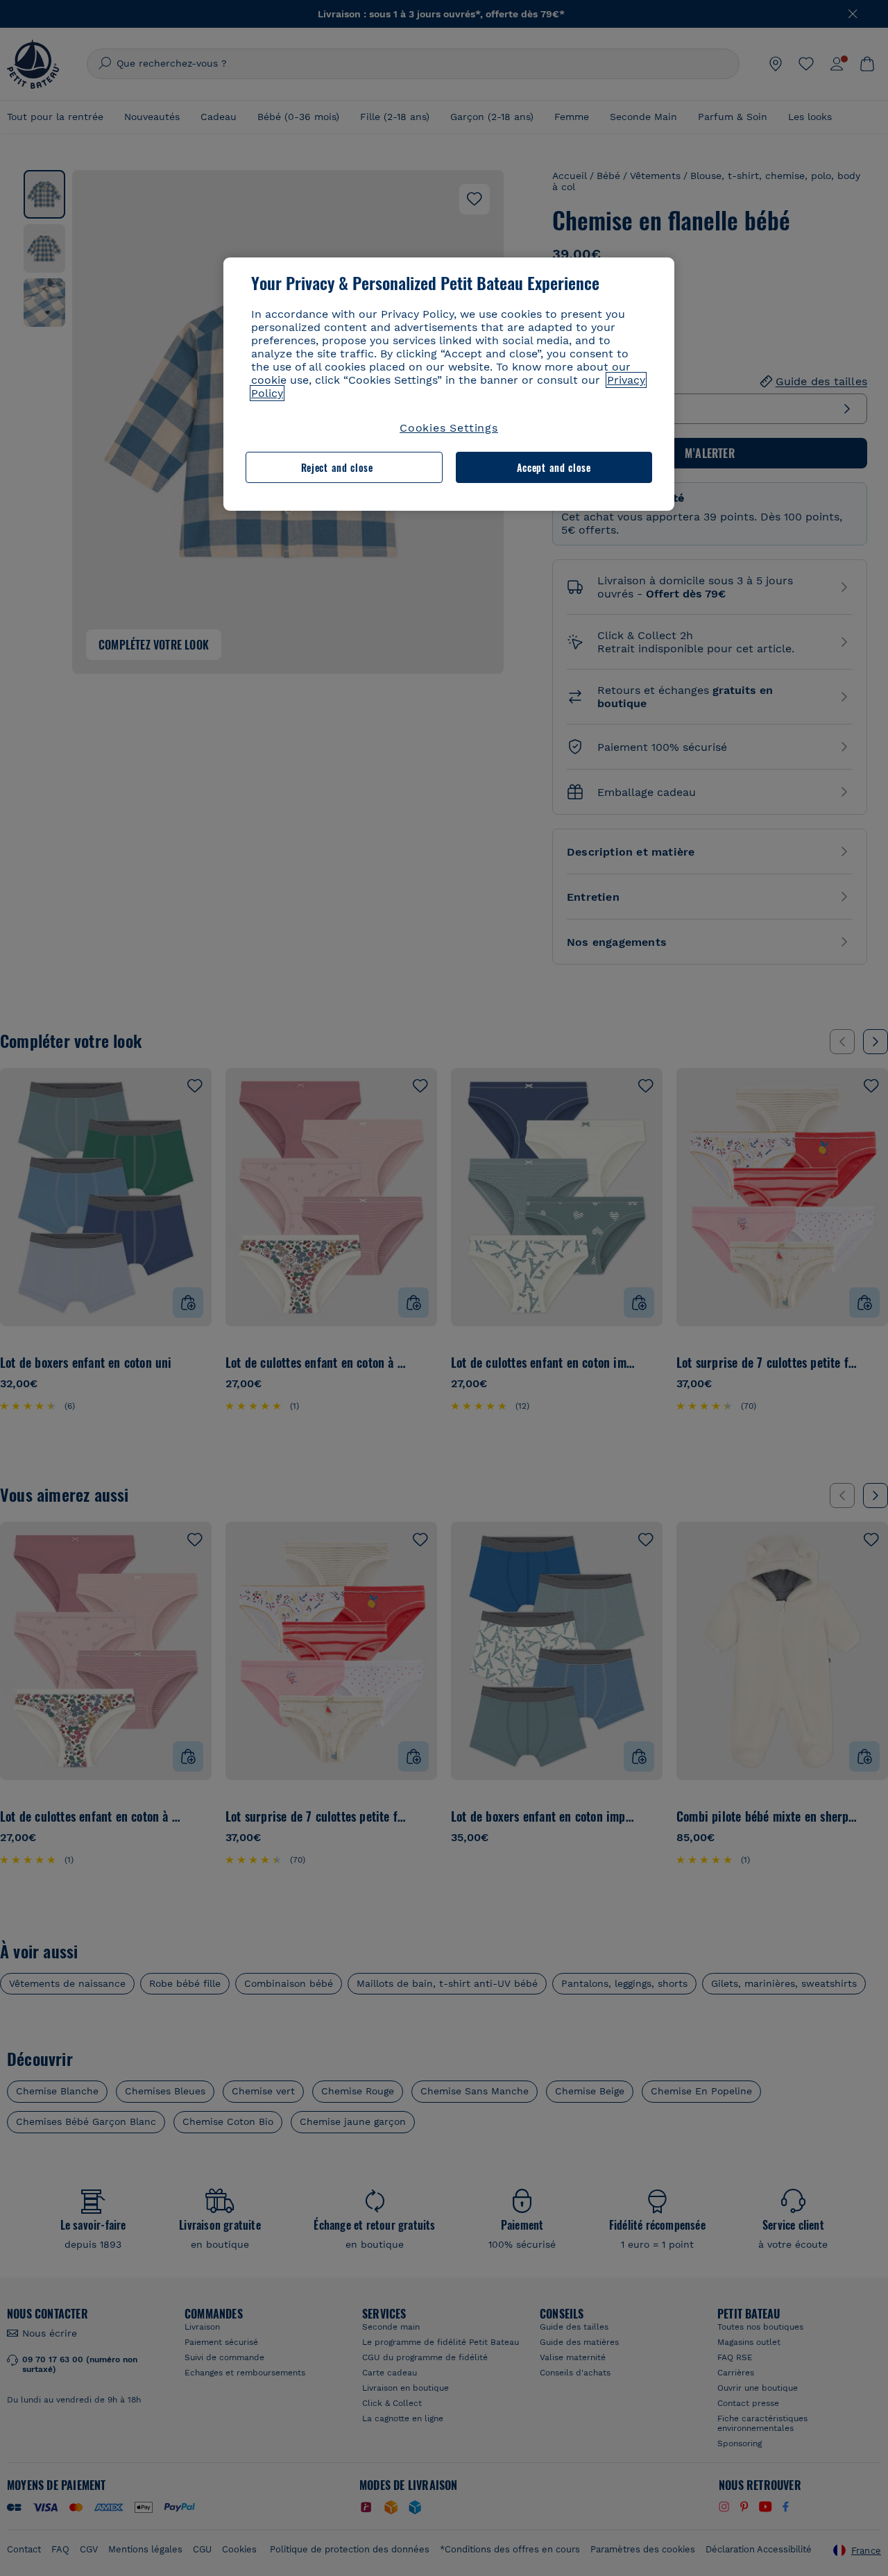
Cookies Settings (449, 428)
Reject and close (337, 467)
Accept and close (554, 467)
